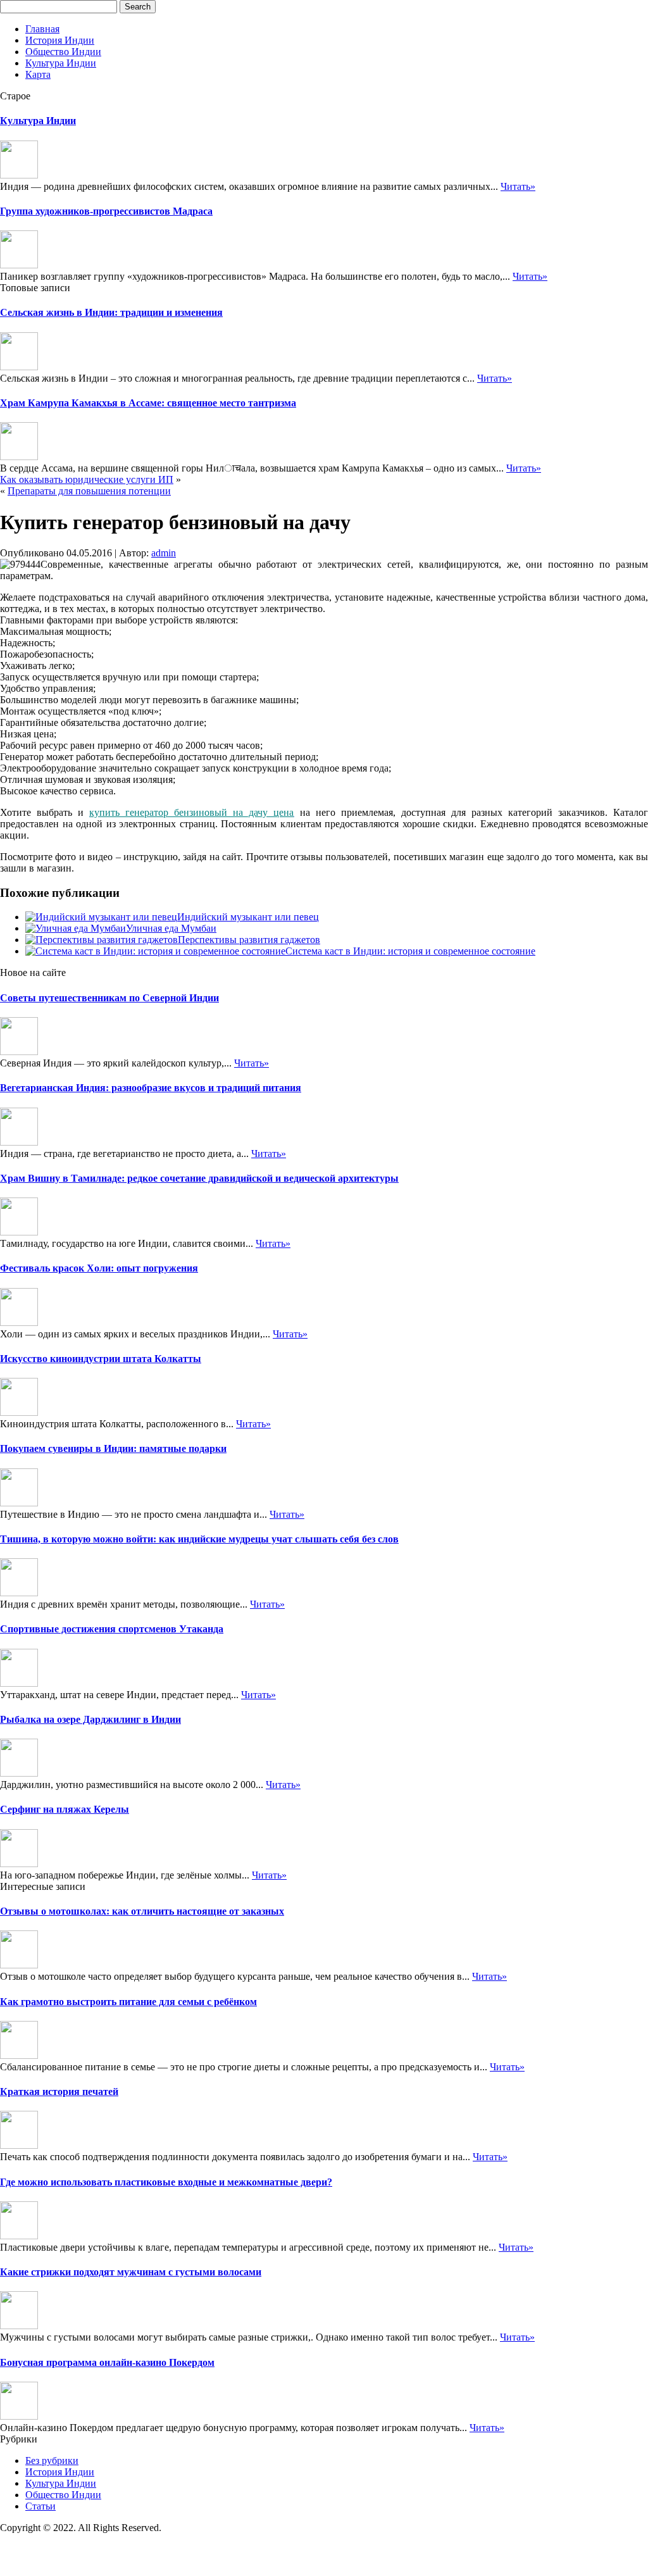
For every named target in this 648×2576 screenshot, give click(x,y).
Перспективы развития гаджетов (249, 940)
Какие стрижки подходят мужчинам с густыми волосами (131, 2272)
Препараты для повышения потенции (89, 491)
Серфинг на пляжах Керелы (65, 1809)
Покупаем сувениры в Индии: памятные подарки (113, 1448)
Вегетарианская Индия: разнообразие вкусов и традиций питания (151, 1088)
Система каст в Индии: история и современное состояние (410, 951)
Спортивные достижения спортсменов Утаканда (112, 1629)
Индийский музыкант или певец (248, 917)
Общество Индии (63, 52)
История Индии (60, 40)
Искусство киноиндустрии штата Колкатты (101, 1359)
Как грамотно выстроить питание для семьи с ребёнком (128, 2002)
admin (164, 553)
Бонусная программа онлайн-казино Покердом (107, 2362)
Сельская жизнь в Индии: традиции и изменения (111, 312)
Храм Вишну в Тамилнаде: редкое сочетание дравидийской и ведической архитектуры (199, 1178)
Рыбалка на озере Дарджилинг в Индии (90, 1719)
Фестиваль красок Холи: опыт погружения (99, 1268)
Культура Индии (61, 63)
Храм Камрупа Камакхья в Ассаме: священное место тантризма (148, 403)
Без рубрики (52, 2460)
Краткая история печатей (59, 2091)
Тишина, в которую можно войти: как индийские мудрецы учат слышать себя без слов (199, 1539)
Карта (38, 74)
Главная (42, 29)
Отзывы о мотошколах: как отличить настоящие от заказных (142, 1911)
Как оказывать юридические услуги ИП (87, 479)
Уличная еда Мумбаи (171, 928)
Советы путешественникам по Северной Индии (109, 998)
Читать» (518, 186)
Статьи (40, 2506)
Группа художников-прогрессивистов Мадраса (106, 211)
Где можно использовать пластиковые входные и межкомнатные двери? (166, 2182)
